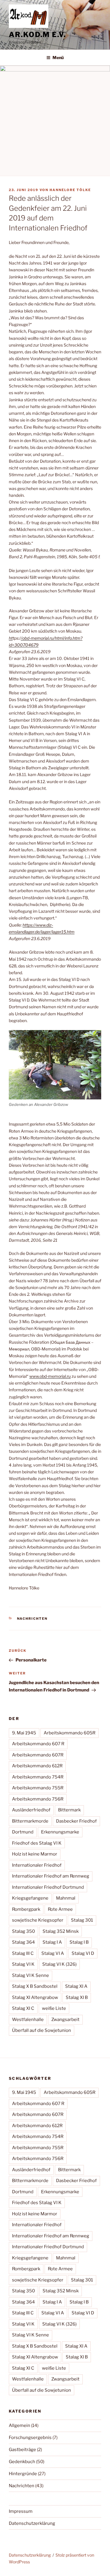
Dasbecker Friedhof (76, 1821)
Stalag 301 (82, 1920)
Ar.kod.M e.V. (37, 35)
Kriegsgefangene (30, 1898)
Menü (58, 57)
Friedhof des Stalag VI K (37, 1843)
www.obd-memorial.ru (50, 1376)
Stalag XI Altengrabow (35, 1997)
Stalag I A (52, 1942)
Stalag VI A (53, 1953)
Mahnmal (66, 1898)
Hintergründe (23, 2474)
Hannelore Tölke (70, 190)
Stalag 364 (23, 1942)
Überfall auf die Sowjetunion (42, 2030)
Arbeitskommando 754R (38, 1777)
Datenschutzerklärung (32, 2523)
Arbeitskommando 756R (38, 1799)
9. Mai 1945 (24, 1733)
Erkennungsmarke (60, 1832)
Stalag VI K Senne (31, 1975)
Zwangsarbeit (65, 2020)
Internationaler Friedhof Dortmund (48, 1887)
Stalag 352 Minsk (61, 1931)
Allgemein (20, 2425)
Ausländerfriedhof (31, 1810)
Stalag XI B (77, 1997)
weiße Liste (54, 2008)
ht (11, 638)
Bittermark (69, 1810)
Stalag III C (23, 1953)
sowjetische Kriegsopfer (38, 1920)
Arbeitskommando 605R (70, 1733)
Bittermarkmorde (30, 1821)
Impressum (21, 2511)
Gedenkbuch (22, 2462)
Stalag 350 (23, 1931)
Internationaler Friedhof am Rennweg (51, 1876)
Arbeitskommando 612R (37, 1766)
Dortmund (23, 1832)
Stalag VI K (23, 1964)
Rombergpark (26, 1909)
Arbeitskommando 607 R (38, 1744)
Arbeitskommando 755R (38, 1788)
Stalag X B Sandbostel (35, 1986)
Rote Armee (60, 1909)
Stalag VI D (83, 1953)
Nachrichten (32, 1619)
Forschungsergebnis (30, 2438)
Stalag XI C (23, 2008)
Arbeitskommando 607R (38, 1755)
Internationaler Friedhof (37, 1865)
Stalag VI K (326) (59, 1964)
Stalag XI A (76, 1986)
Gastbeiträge (22, 2450)
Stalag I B (79, 1942)
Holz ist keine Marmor (35, 1854)
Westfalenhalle (28, 2020)
